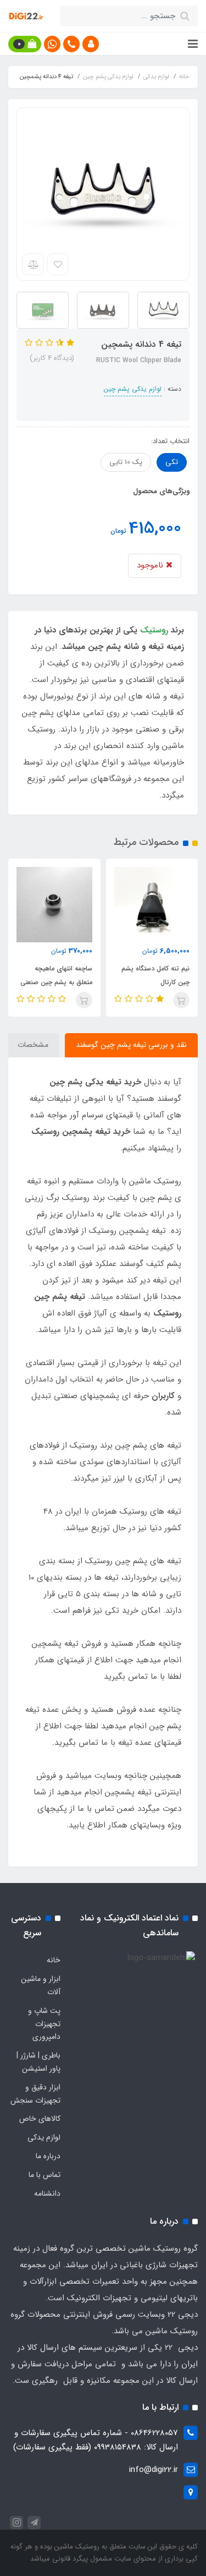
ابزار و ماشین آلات (41, 1985)
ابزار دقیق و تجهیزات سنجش (35, 2094)
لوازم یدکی (44, 2137)
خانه (54, 1960)
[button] (91, 44)
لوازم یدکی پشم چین (133, 389)
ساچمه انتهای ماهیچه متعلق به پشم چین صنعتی (56, 975)
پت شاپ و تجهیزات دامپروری (44, 2024)
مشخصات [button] (33, 1045)
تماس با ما (44, 2175)
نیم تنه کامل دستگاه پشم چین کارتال (155, 975)
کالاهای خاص (40, 2119)
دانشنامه (47, 2193)
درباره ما (48, 2156)
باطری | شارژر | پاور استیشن (38, 2062)
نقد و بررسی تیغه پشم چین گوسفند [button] (131, 1045)
